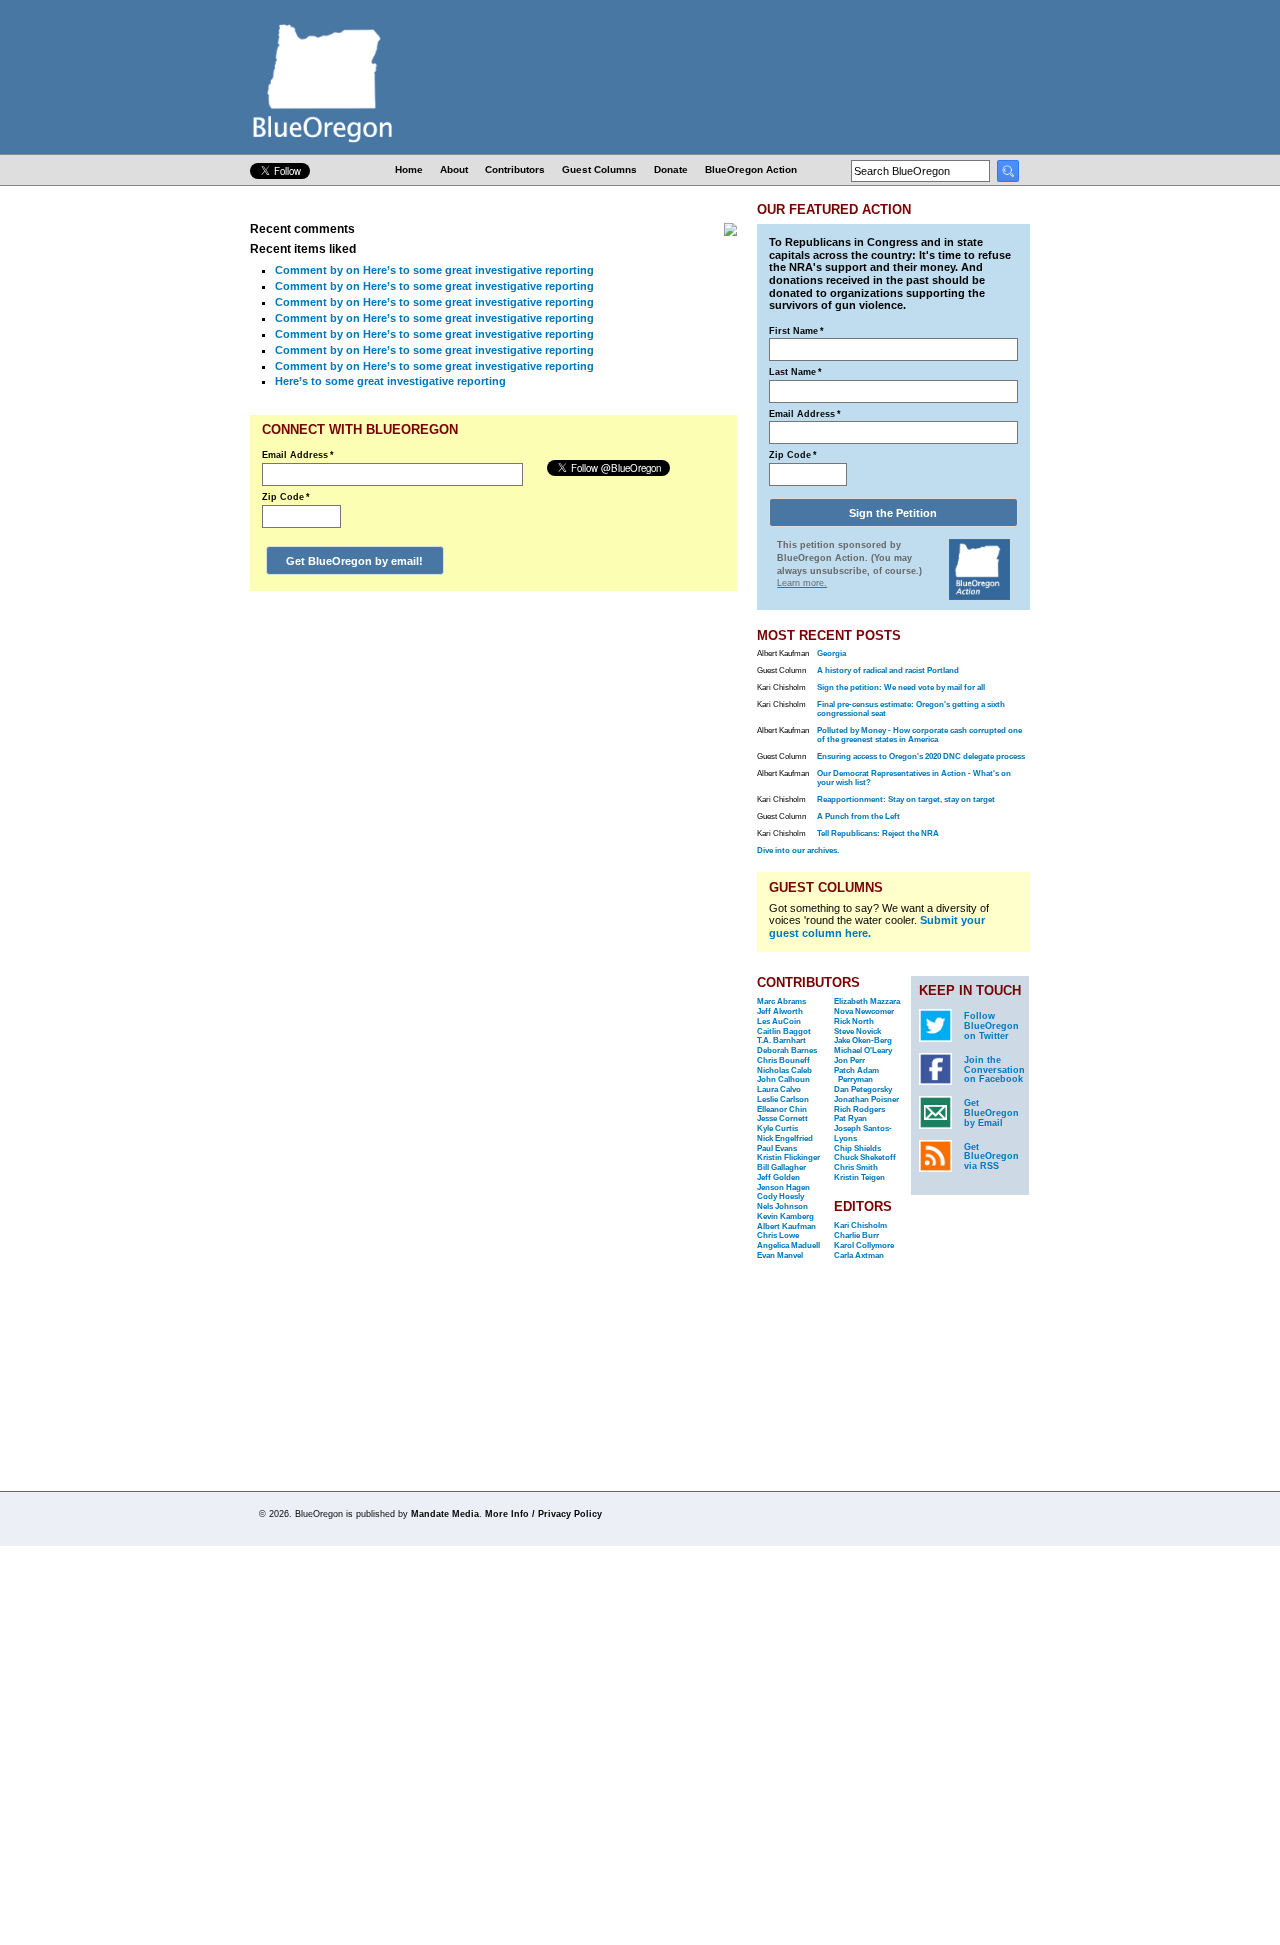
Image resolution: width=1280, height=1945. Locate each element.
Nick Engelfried (785, 1138)
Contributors (515, 169)
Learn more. (802, 583)
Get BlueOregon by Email (991, 1113)
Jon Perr (849, 1060)
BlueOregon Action (751, 169)
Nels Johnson (782, 1206)
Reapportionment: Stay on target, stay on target (906, 799)
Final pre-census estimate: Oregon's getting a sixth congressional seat (911, 709)
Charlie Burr (856, 1235)
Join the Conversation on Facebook (994, 1070)
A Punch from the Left (858, 816)
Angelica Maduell (788, 1245)
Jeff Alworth (780, 1011)
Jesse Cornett (782, 1118)
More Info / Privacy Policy (543, 1514)
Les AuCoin (779, 1021)
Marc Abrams (781, 1001)
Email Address (298, 455)
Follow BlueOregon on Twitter (991, 1026)
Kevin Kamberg (785, 1216)
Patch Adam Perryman (856, 1075)
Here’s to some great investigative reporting (390, 381)
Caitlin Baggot (784, 1031)
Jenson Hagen (783, 1187)
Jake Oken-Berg (863, 1040)
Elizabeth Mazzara (867, 1001)
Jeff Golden (778, 1177)
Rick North (854, 1021)
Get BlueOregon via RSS (991, 1157)
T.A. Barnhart (781, 1040)
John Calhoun (783, 1079)
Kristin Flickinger (788, 1157)
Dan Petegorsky (863, 1089)
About (454, 169)
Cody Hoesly (780, 1196)
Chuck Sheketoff (865, 1157)
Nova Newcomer (864, 1011)
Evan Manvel (780, 1255)
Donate (671, 169)
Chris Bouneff (783, 1060)
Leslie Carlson (783, 1099)
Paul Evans (777, 1148)
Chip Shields (857, 1148)
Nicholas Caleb (784, 1070)
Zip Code (286, 497)
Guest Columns (599, 169)
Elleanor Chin (782, 1109)
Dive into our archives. (798, 850)
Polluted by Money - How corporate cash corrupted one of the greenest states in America (919, 735)
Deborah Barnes (787, 1050)
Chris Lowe (778, 1235)
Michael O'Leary (863, 1050)
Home (409, 169)
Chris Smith (856, 1167)
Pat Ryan (850, 1118)
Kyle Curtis (777, 1128)
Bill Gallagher (781, 1167)
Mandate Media (445, 1514)
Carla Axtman (859, 1255)
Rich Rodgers (859, 1109)
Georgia (831, 653)
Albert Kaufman (786, 1226)
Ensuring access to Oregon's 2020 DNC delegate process (921, 756)
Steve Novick (857, 1031)
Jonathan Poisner (866, 1099)
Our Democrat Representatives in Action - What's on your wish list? (914, 778)
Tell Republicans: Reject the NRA (878, 833)
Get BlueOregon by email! (354, 561)
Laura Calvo (779, 1089)
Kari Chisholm (860, 1225)
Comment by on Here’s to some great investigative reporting (434, 270)
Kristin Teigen (859, 1177)
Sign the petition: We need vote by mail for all (901, 687)
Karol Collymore (864, 1245)
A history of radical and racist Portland (888, 670)
